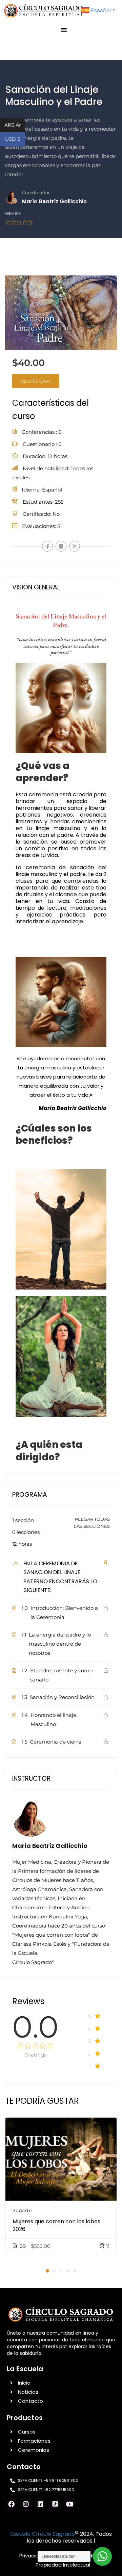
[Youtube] (69, 2504)
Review (13, 213)
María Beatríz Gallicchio (50, 1846)
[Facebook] (47, 546)
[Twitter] (75, 546)
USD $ (15, 140)
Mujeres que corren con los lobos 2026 (56, 2225)
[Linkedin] (40, 2504)
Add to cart (36, 381)
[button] (64, 30)
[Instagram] (26, 2504)
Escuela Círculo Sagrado (43, 2534)
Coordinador (36, 193)
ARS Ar (15, 125)
